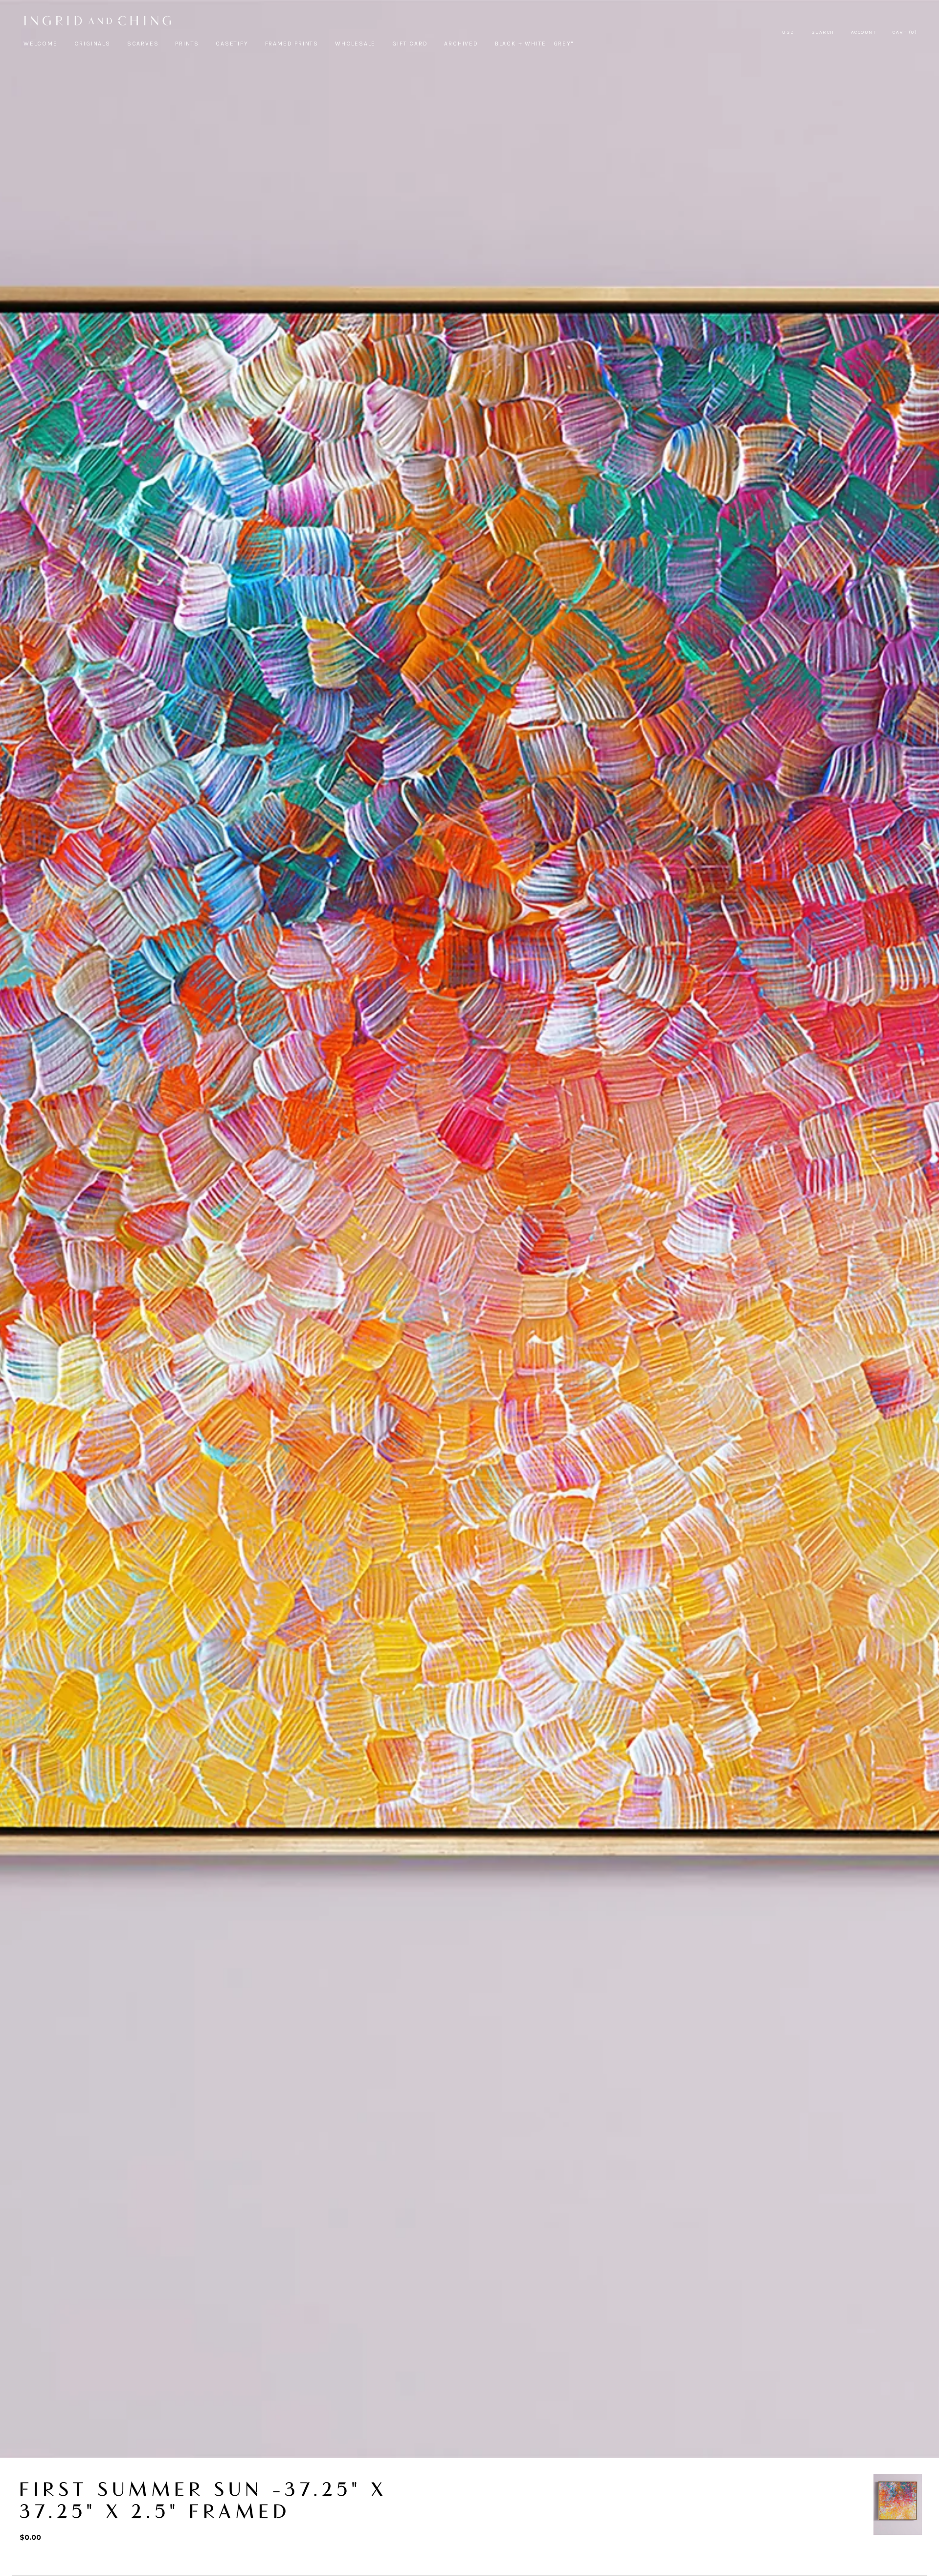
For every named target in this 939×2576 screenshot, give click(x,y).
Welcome (41, 44)
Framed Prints (292, 44)
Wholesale (355, 44)
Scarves (143, 44)
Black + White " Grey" (534, 44)
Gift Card (410, 44)
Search (823, 32)
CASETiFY (232, 44)
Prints (187, 44)
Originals (92, 44)
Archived (461, 44)
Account (864, 32)
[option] (898, 2505)
